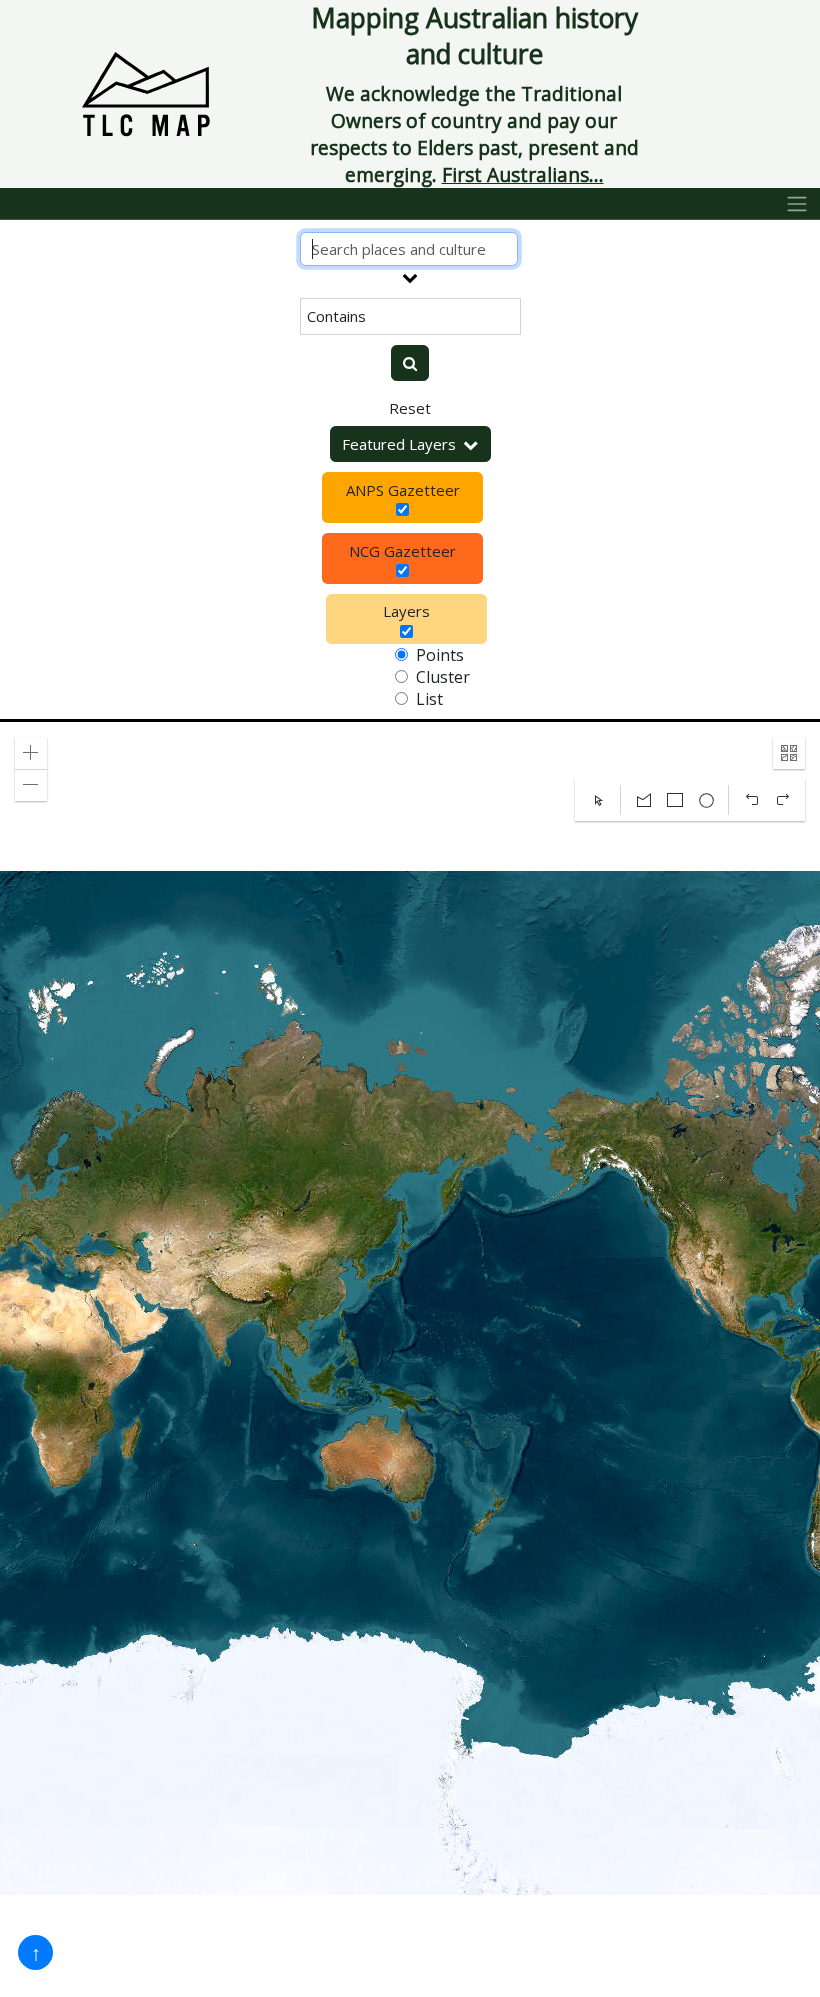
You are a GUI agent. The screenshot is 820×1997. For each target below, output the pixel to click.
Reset (410, 408)
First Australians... (523, 174)
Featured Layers (399, 444)
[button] (31, 753)
